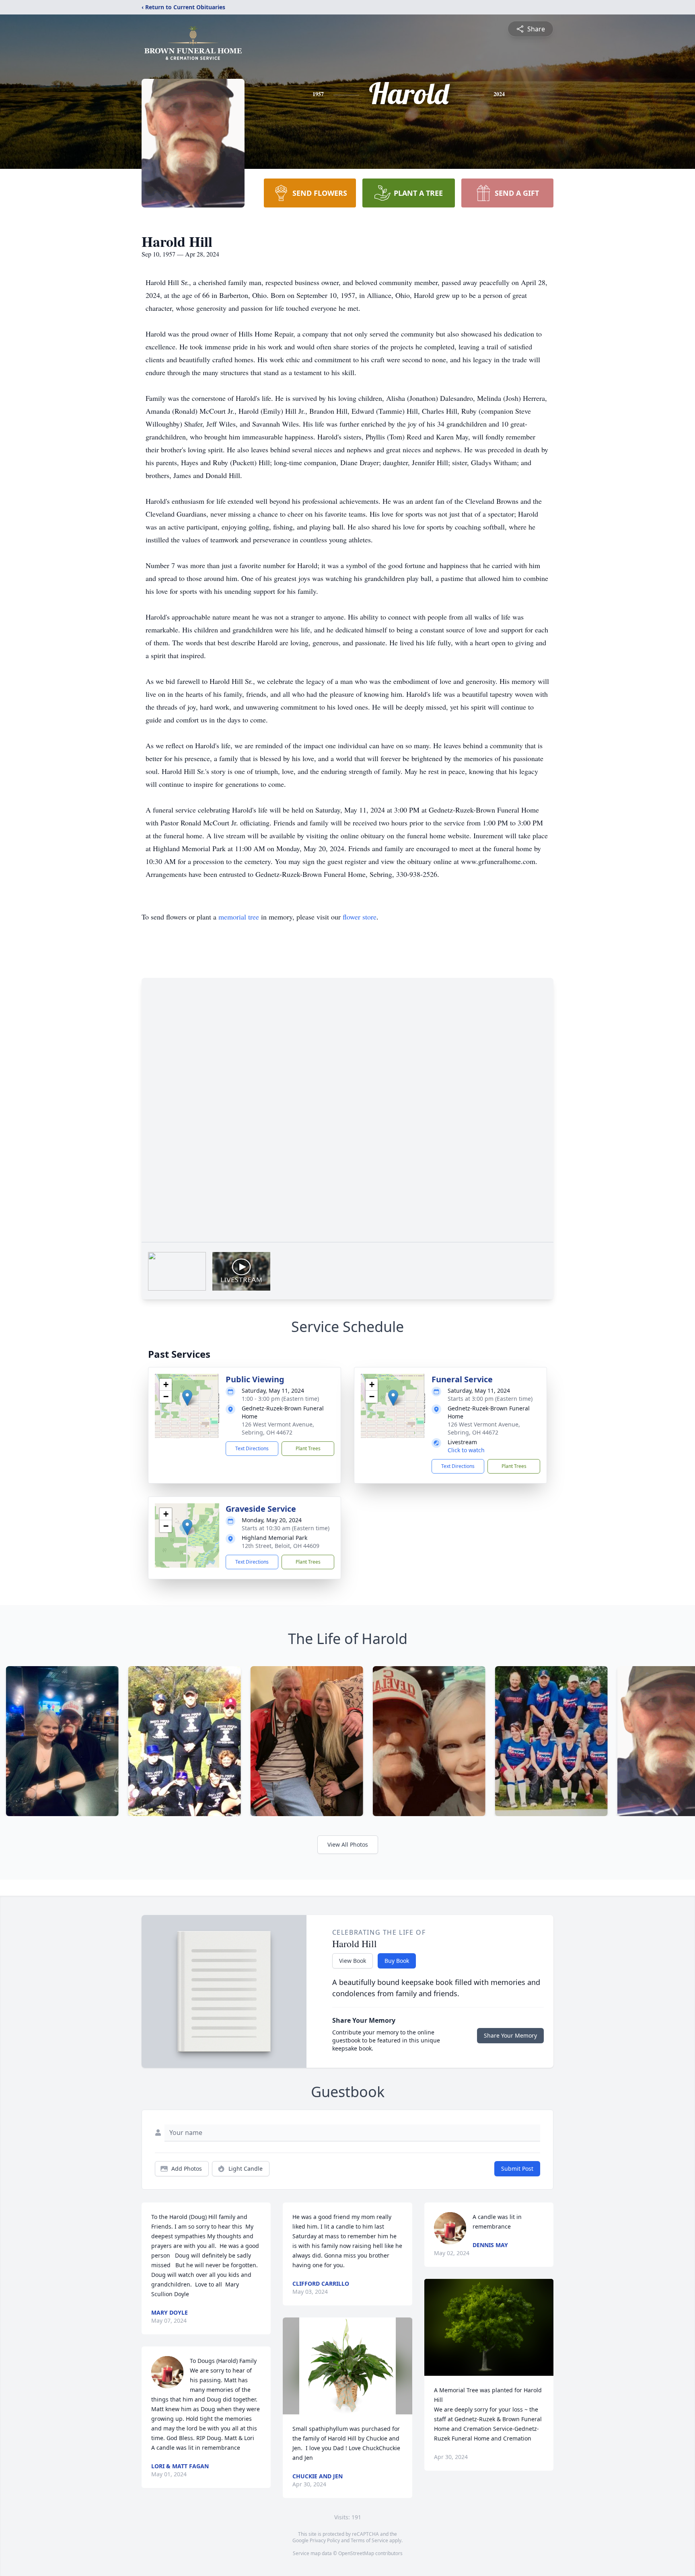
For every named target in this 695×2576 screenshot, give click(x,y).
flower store (360, 917)
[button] (187, 1398)
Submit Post (517, 2169)
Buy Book (397, 1961)
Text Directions (252, 1448)
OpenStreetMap (356, 2553)
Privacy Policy (325, 2540)
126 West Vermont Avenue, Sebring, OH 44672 (278, 1428)
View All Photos (348, 1844)
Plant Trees (308, 1448)
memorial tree (239, 917)
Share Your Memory (510, 2035)
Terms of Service (369, 2540)
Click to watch (466, 1450)
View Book (353, 1961)
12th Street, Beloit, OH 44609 (281, 1546)
